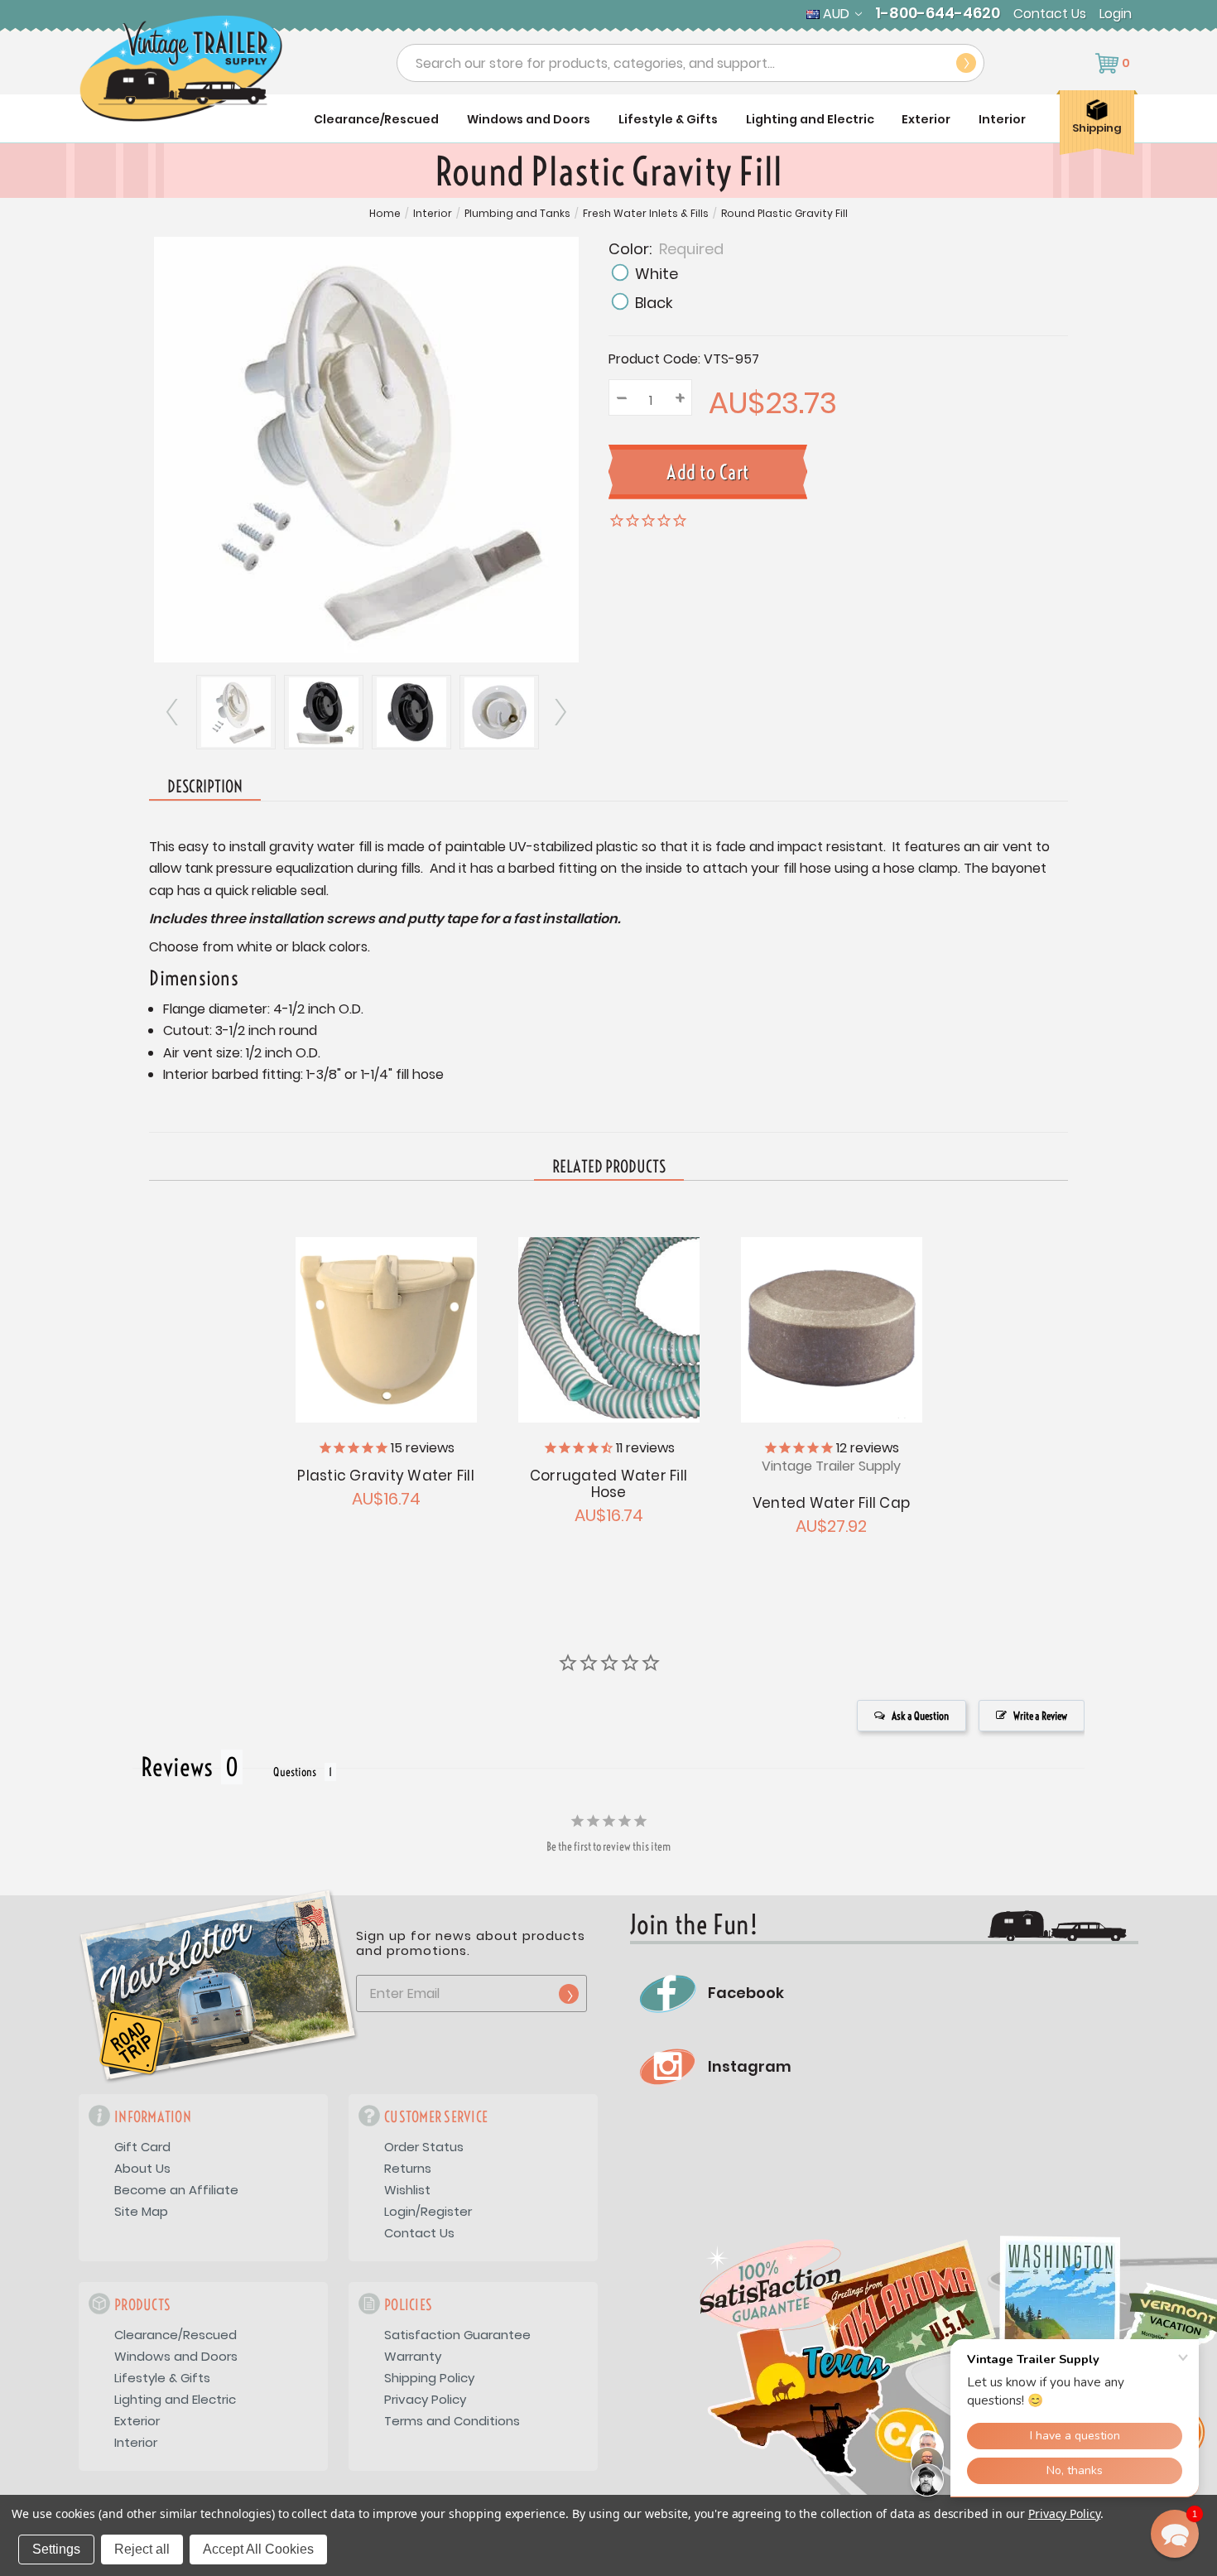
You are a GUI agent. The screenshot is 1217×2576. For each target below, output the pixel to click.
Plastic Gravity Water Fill (386, 1476)
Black (654, 303)
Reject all (142, 2549)
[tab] (609, 1168)
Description (205, 786)
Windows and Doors (529, 119)
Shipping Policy (429, 2378)
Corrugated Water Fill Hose (608, 1484)
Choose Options (608, 1328)
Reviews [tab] (177, 1767)
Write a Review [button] (1040, 1716)
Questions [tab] (295, 1772)
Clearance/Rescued (376, 119)
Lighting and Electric (810, 119)
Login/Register (428, 2211)
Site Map (141, 2211)
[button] (1175, 2534)
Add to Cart (831, 1328)
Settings (56, 2549)
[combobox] (690, 63)
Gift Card (142, 2147)
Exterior (926, 119)
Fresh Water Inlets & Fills (646, 214)
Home (385, 214)
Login (1116, 14)
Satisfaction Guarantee (457, 2335)
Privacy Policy (425, 2399)
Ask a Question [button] (920, 1716)
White (657, 274)
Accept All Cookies (258, 2549)
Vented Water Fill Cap (831, 1503)
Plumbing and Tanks (517, 214)
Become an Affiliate (176, 2190)
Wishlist (407, 2190)
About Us (142, 2168)
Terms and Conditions (452, 2421)
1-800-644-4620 (938, 13)
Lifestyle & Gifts (668, 119)
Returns (408, 2168)
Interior (1002, 119)
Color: (666, 248)
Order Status (424, 2147)
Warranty (413, 2356)
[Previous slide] (173, 712)
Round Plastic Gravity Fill (784, 214)
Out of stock (385, 1328)
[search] (966, 63)
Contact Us (1050, 14)
